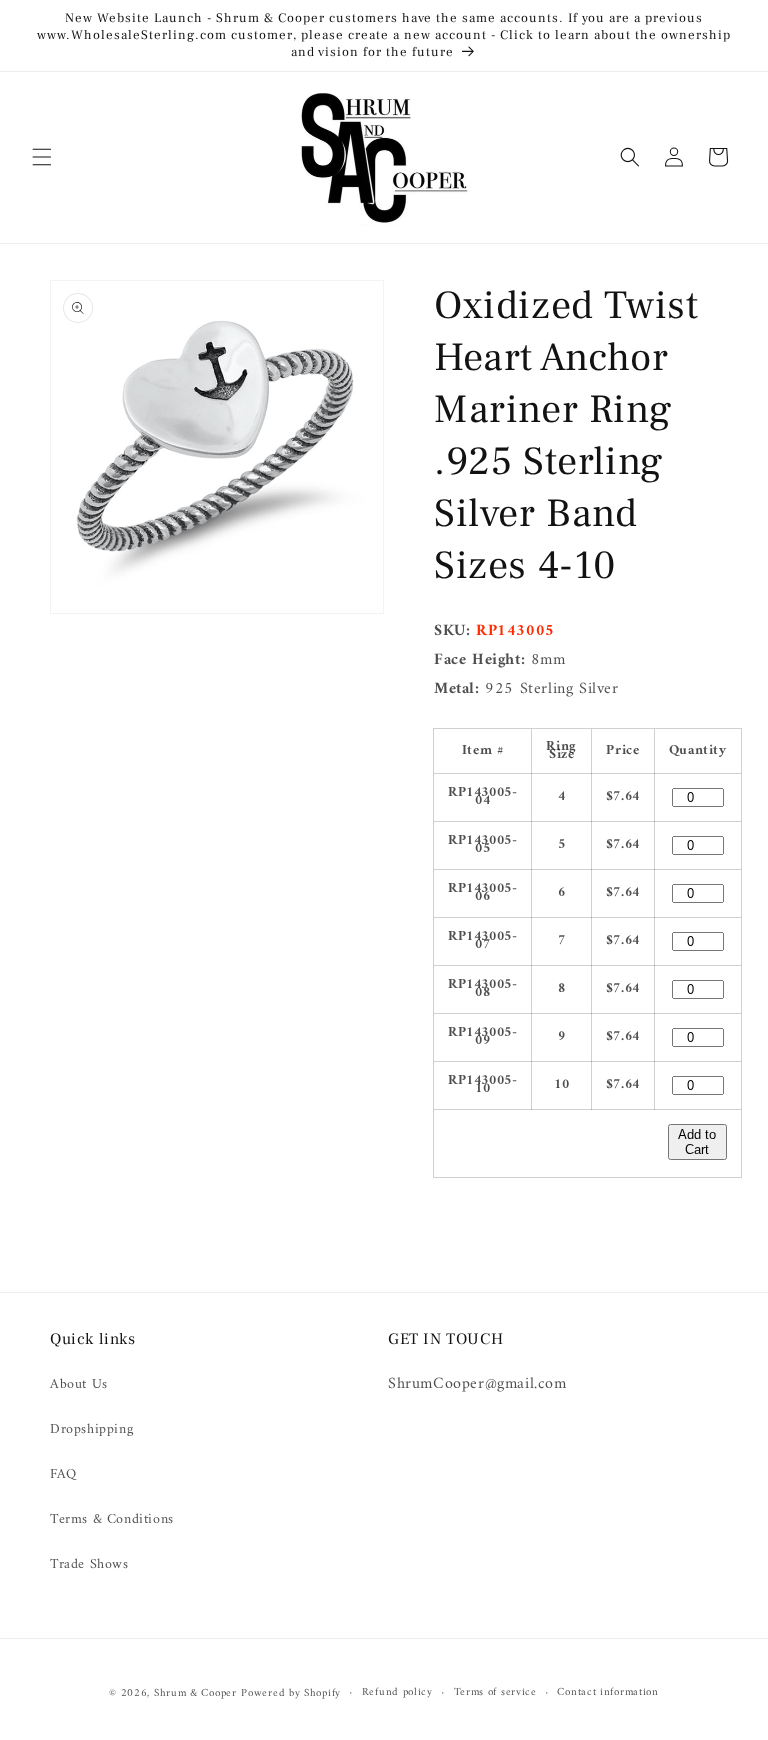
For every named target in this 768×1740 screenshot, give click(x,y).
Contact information (607, 1693)
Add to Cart (697, 1142)
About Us (79, 1384)
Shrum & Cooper (195, 1693)
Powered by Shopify (291, 1693)
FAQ (63, 1474)
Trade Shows (89, 1564)
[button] (42, 157)
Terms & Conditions (112, 1519)
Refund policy (397, 1693)
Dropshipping (91, 1429)
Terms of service (495, 1693)
